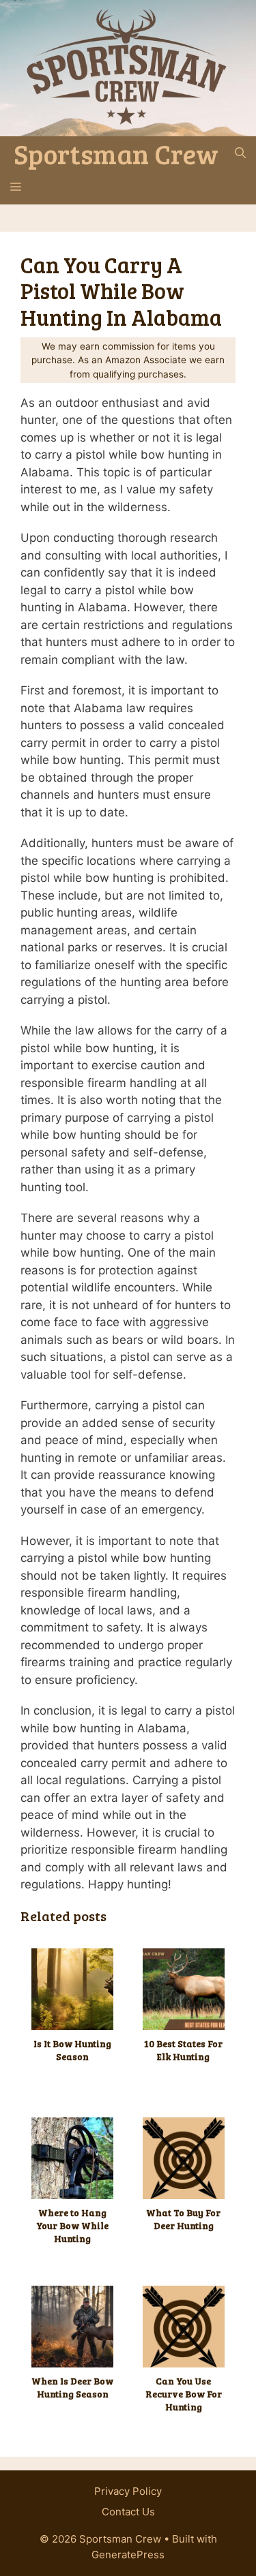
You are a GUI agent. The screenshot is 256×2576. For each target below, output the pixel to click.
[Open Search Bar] (240, 153)
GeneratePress (128, 2555)
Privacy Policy (128, 2491)
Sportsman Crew (116, 153)
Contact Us (128, 2512)
